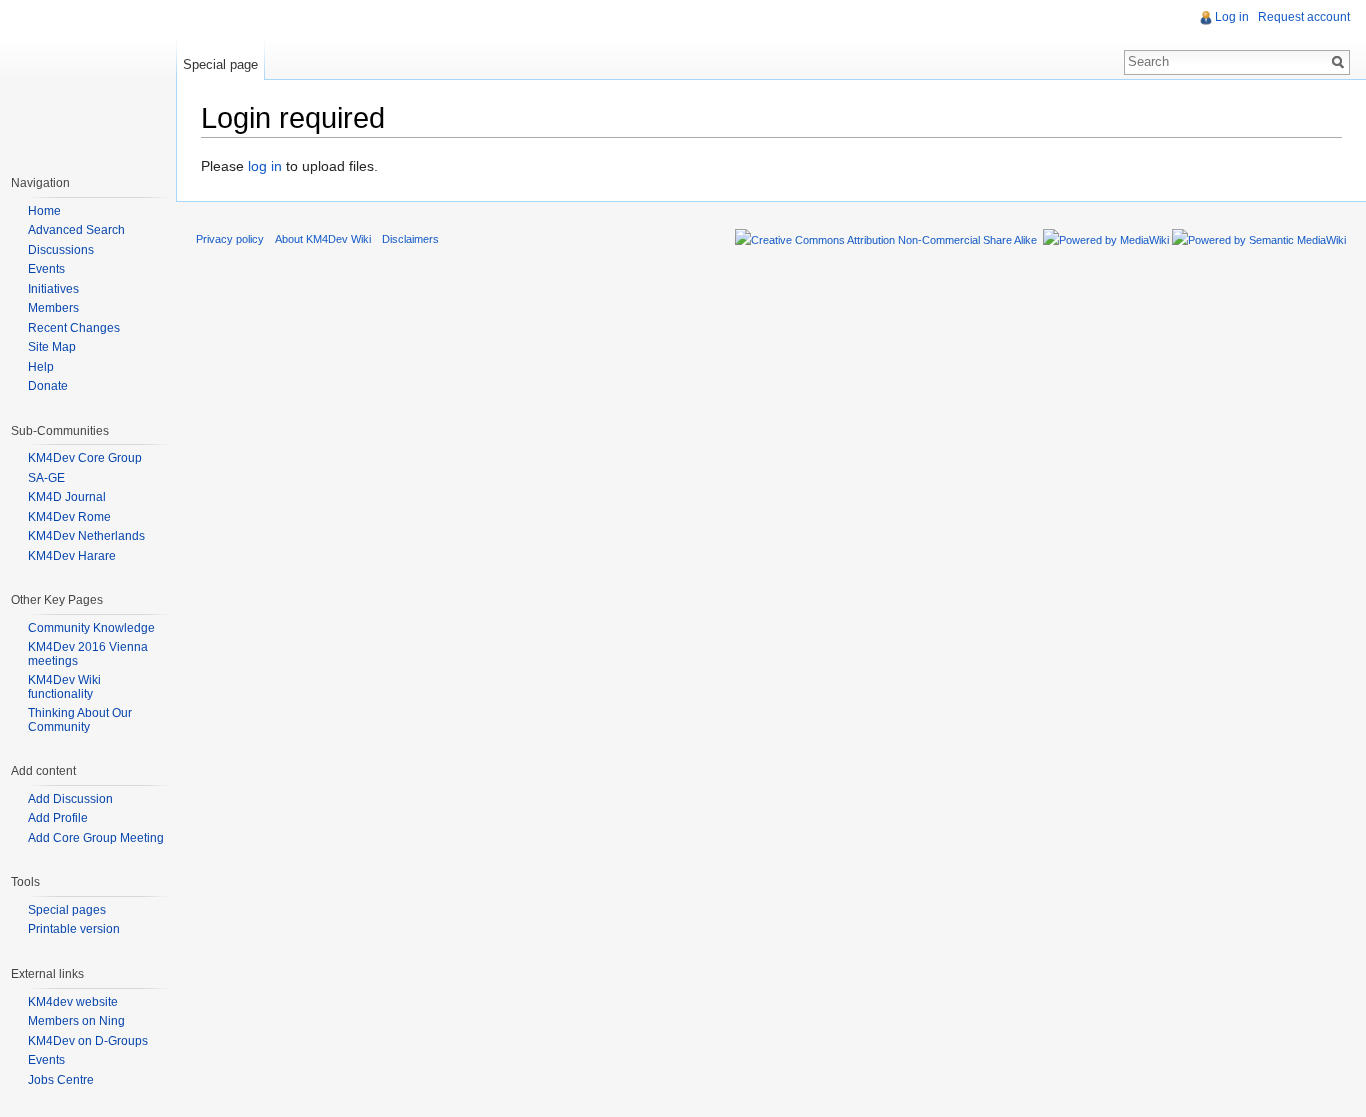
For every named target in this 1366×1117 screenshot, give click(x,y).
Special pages (67, 910)
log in (265, 166)
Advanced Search (76, 230)
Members (53, 308)
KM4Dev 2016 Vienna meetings (88, 654)
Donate (48, 386)
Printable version (74, 929)
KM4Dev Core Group (85, 458)
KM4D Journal (67, 497)
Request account (1304, 17)
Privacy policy (230, 239)
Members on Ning (76, 1021)
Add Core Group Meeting (96, 838)
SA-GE (46, 478)
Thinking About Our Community (80, 720)
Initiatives (53, 289)
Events (46, 269)
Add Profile (58, 818)
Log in (1232, 17)
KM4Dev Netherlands (86, 536)
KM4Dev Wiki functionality (64, 687)
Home (44, 211)
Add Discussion (70, 799)
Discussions (61, 250)
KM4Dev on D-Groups (88, 1041)
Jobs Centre (61, 1080)
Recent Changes (74, 328)
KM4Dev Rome (69, 517)
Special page (220, 64)
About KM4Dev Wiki (323, 239)
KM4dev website (73, 1002)
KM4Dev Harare (72, 556)
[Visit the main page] (88, 80)
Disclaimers (410, 239)
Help (41, 367)
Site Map (52, 347)
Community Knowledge (91, 628)
